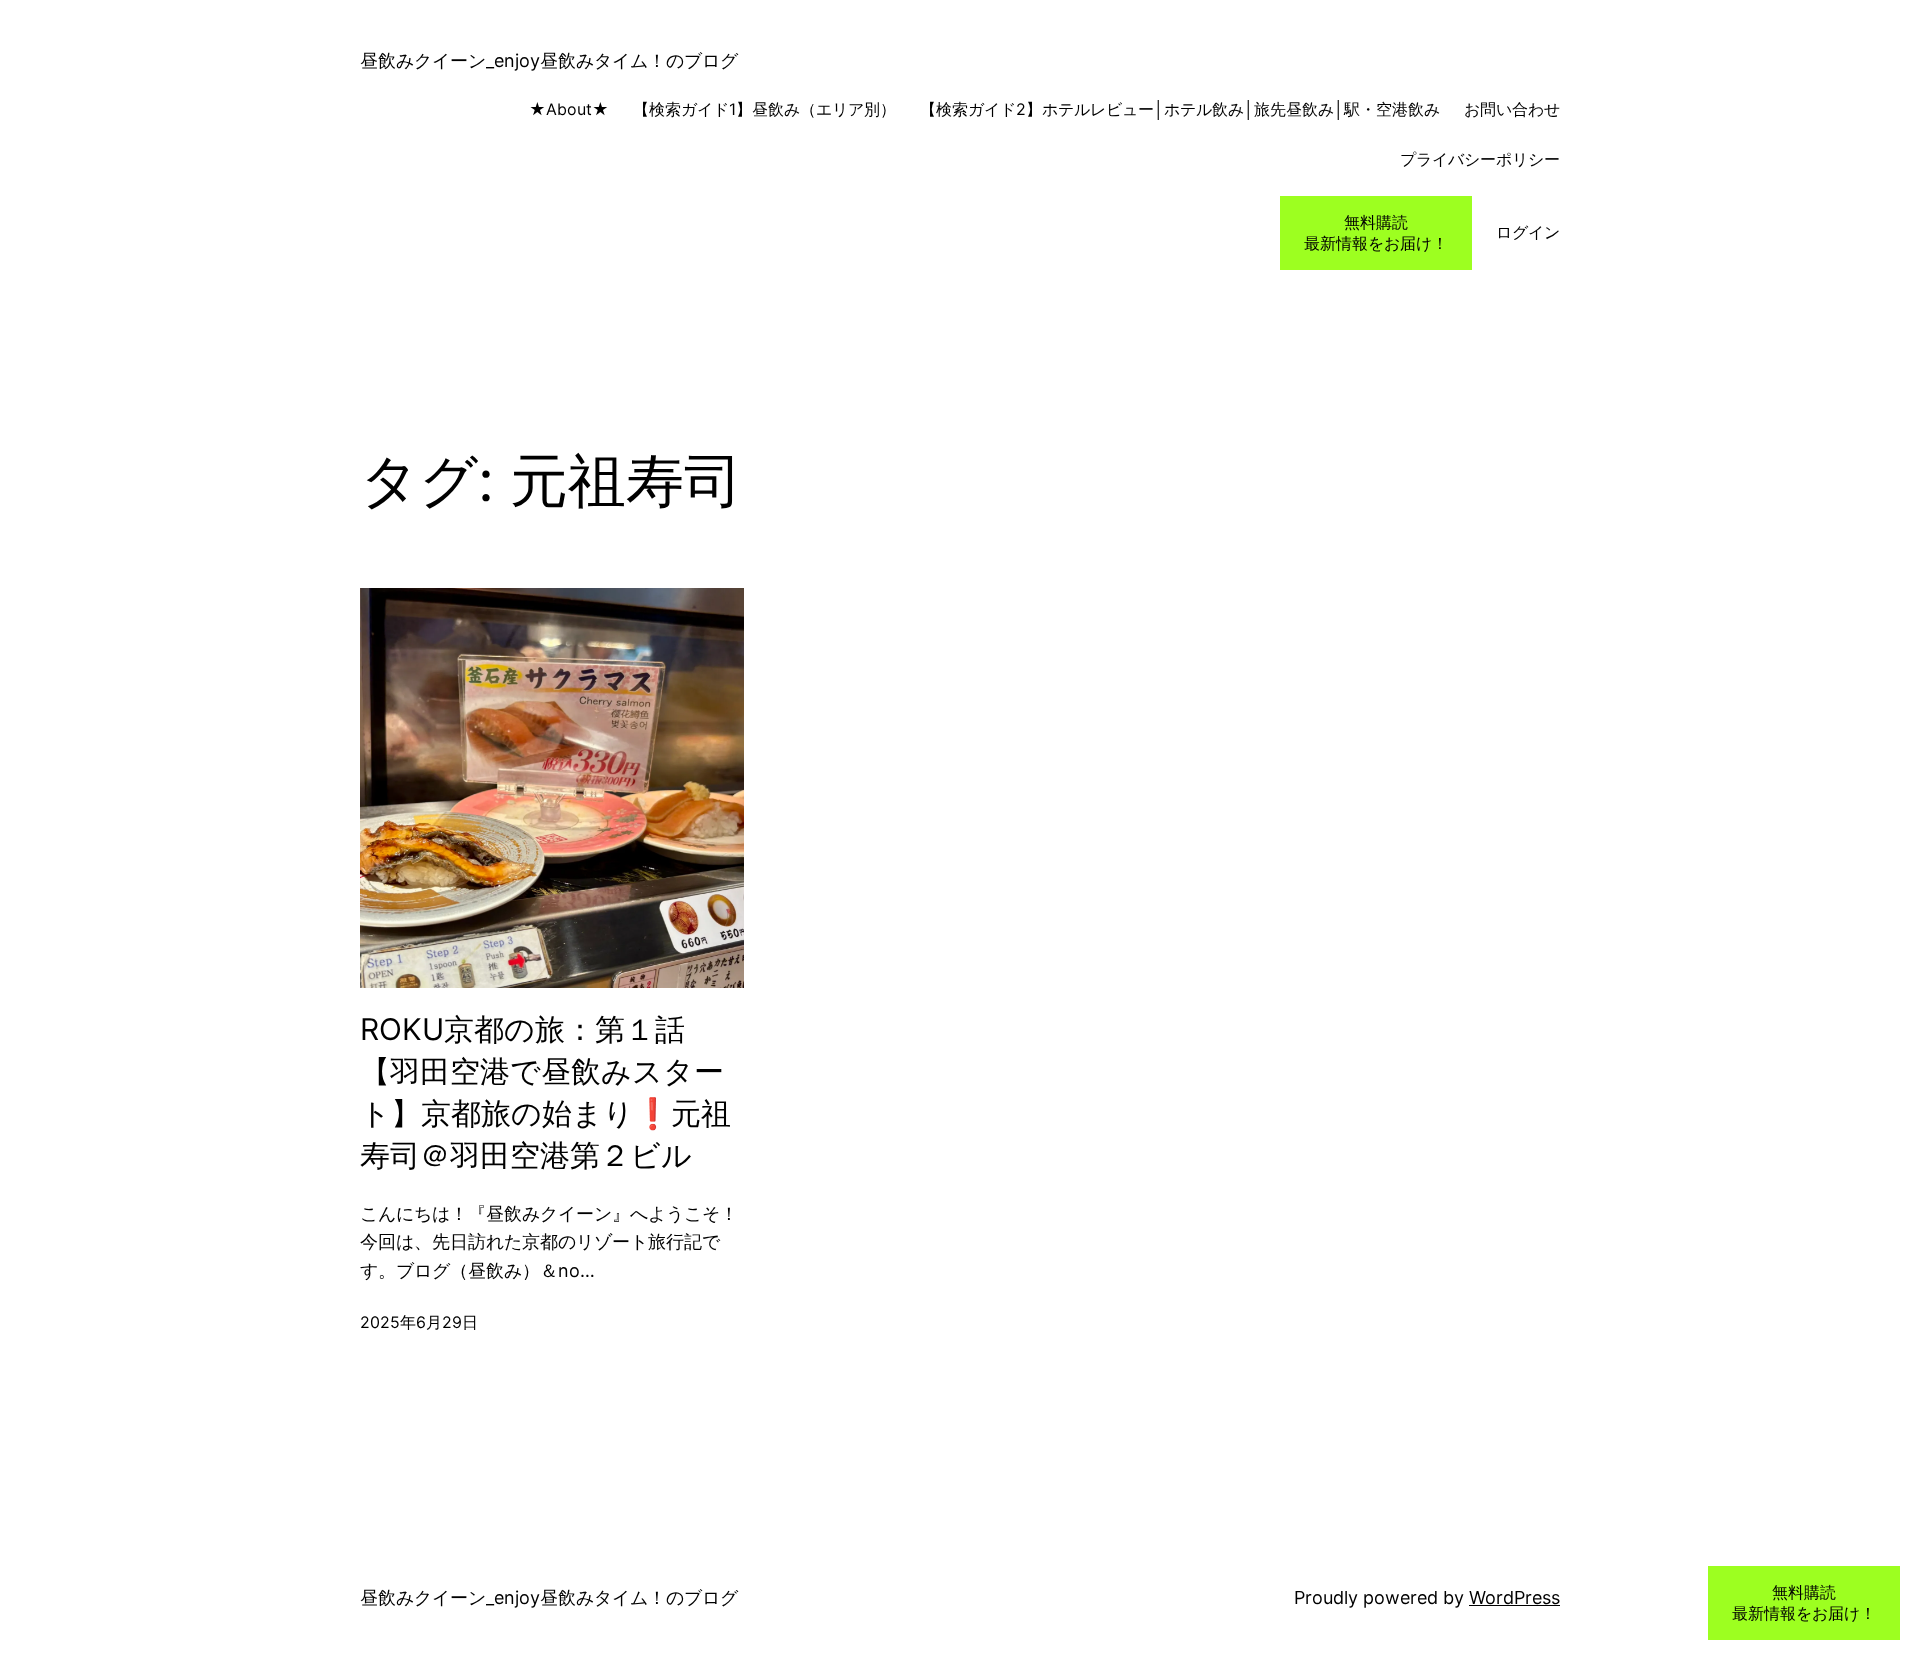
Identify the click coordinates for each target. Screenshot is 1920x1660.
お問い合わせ (1512, 109)
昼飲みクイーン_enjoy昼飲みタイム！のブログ (549, 60)
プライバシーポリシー (1480, 159)
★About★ (545, 109)
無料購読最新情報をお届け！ (1376, 232)
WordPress (1514, 1597)
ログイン (1528, 232)
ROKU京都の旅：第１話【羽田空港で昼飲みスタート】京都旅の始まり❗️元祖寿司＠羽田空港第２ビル (545, 1092)
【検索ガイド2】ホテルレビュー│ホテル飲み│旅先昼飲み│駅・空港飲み (1180, 109)
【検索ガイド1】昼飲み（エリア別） (764, 109)
